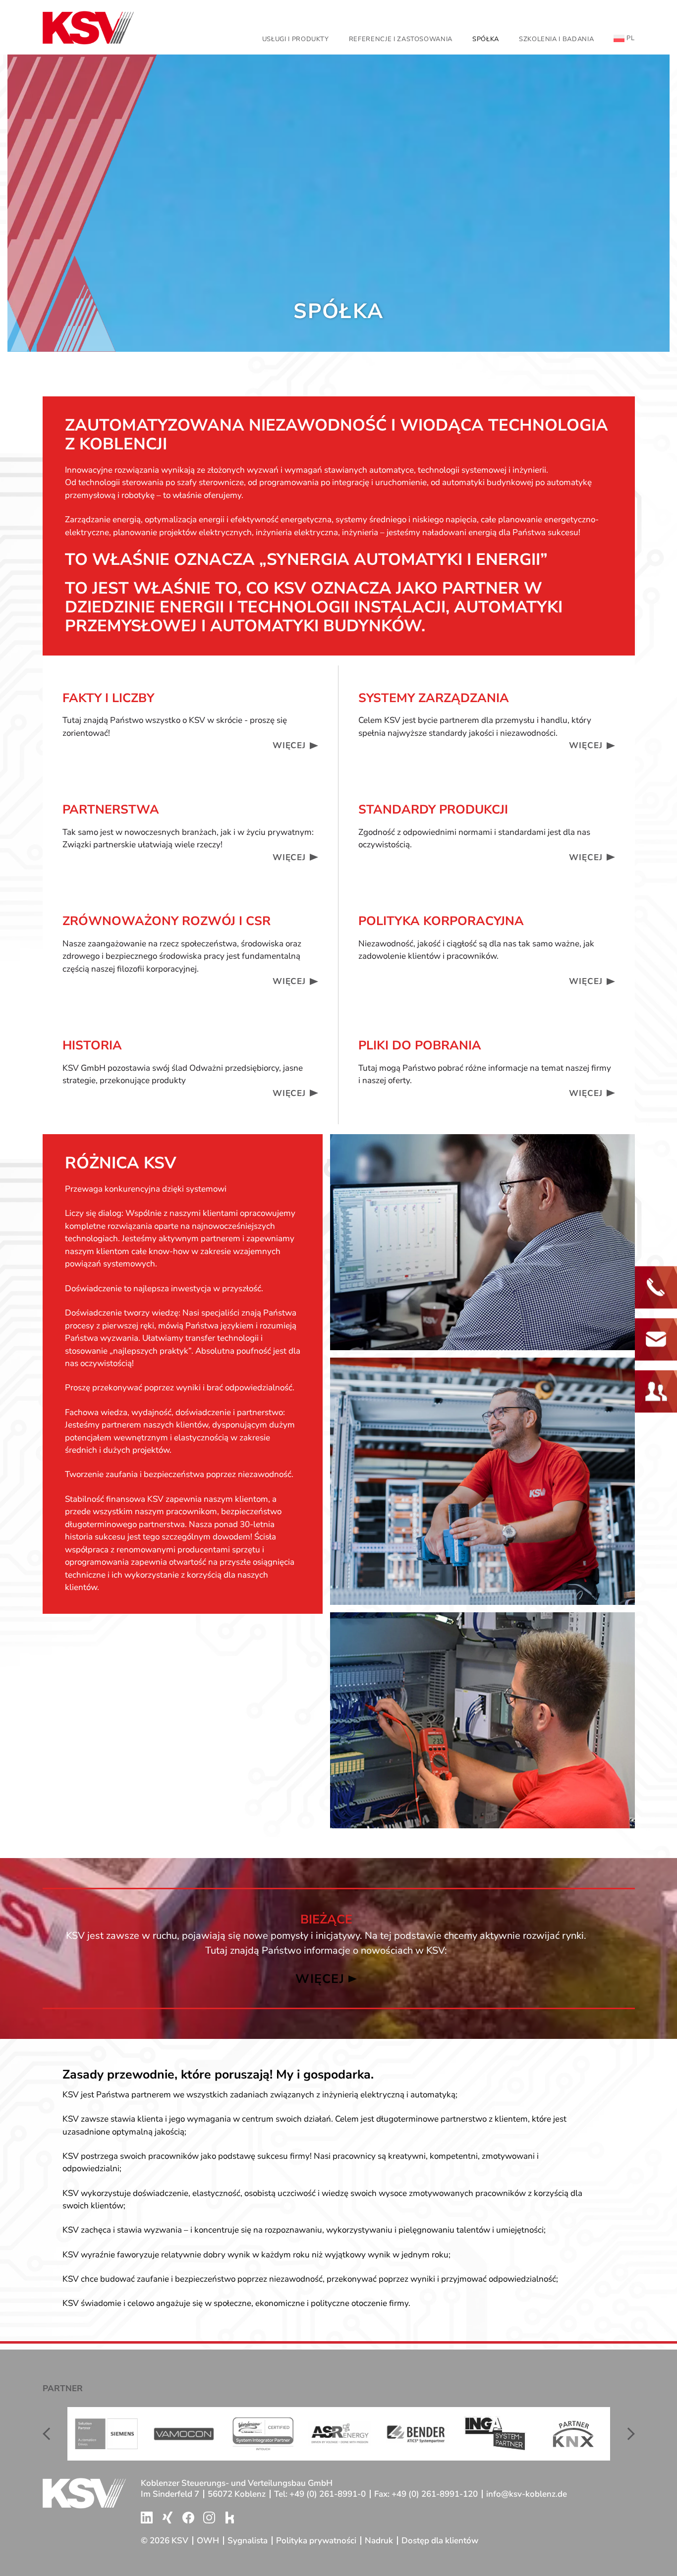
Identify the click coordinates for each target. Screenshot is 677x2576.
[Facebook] (188, 2518)
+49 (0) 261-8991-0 (328, 2494)
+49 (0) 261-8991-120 (435, 2494)
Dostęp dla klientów (440, 2541)
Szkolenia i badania (556, 39)
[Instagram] (209, 2518)
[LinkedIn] (147, 2518)
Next (627, 2434)
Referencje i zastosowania (401, 39)
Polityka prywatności (316, 2541)
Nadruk (379, 2541)
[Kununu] (230, 2518)
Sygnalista (248, 2541)
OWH (208, 2541)
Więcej (289, 745)
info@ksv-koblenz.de (527, 2494)
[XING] (168, 2518)
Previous (50, 2434)
